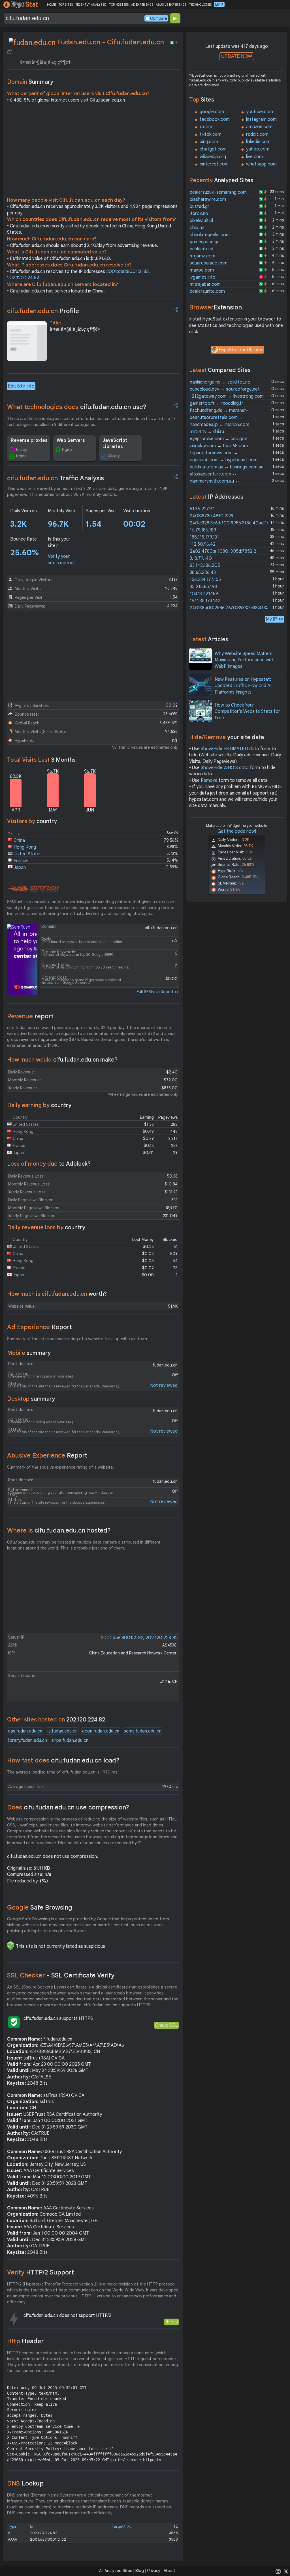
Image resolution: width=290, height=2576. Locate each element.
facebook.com (215, 119)
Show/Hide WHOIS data (225, 768)
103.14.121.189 (204, 594)
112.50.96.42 (203, 544)
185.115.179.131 (204, 537)
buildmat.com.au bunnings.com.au (227, 467)
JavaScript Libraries (115, 444)
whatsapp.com (261, 164)
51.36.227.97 (202, 509)
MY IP (219, 5)
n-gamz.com (202, 256)
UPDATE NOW (237, 56)
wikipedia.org (213, 157)
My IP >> (275, 619)
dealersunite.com (207, 291)
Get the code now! (237, 831)
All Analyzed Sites (116, 2571)
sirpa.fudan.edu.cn (70, 1740)
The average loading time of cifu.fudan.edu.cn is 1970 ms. (63, 1772)
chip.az (197, 228)
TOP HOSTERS (119, 5)
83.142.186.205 (205, 565)
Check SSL (166, 2025)
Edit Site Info (21, 386)
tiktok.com (211, 134)
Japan (20, 868)
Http (25, 2341)
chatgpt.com (213, 149)
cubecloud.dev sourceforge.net (225, 389)
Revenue (30, 1016)
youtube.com (260, 112)
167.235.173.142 (205, 601)
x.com (206, 127)
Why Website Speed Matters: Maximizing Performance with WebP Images (245, 660)
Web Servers (71, 440)
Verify (40, 2272)
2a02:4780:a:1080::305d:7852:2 (223, 551)
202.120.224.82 (23, 278)
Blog (140, 2571)
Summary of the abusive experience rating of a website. (60, 1467)
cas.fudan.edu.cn (25, 1731)
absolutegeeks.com (210, 235)
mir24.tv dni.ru (207, 432)
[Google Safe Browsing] (10, 1946)
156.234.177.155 (205, 580)
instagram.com (261, 119)
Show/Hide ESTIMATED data (230, 749)
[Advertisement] (93, 152)
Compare (159, 18)
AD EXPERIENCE (142, 5)
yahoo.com (258, 149)
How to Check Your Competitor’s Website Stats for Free (247, 712)
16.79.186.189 (203, 530)
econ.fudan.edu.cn (101, 1731)
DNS (25, 2483)
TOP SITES (66, 5)
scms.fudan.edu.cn (143, 1731)
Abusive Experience (47, 1455)
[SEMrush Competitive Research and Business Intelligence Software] (33, 889)
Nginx (21, 456)
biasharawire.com (208, 199)
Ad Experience (40, 1327)
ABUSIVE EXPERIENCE (171, 5)
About (169, 2571)
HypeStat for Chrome (241, 350)
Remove (209, 780)
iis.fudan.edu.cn (62, 1731)
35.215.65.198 (203, 587)
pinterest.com (214, 164)
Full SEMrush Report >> (158, 992)
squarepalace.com (209, 263)
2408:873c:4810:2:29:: (213, 516)
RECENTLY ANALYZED (91, 5)
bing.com (209, 142)
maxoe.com (202, 270)
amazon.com (259, 127)
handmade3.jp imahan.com (219, 425)
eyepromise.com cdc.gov (218, 439)
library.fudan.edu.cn (27, 1740)
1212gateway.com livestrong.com (227, 396)
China (19, 840)
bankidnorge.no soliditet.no (220, 382)
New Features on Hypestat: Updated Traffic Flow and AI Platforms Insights (243, 686)
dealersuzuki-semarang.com (218, 192)
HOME (51, 5)
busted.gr (200, 206)
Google (40, 1907)
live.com (254, 157)
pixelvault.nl (201, 221)
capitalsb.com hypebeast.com (224, 460)
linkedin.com (258, 142)
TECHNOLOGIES (200, 5)
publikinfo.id (201, 249)
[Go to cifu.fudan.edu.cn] (10, 52)
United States (28, 854)
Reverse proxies (29, 440)
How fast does (63, 1760)
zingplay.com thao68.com (219, 446)
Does (68, 1807)
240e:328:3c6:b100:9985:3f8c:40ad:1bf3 (232, 523)
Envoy (22, 449)
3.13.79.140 (201, 558)
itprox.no (199, 214)
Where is (59, 1530)
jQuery (114, 456)
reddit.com (257, 134)
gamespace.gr (204, 242)
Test (174, 2322)
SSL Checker (61, 1975)
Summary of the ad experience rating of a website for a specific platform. (78, 1339)
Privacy (154, 2571)
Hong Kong (25, 847)
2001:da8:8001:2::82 (127, 272)
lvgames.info (203, 277)
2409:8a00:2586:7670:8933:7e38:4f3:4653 (234, 608)
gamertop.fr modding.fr (217, 403)
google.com (212, 112)
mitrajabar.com (205, 284)
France (21, 861)
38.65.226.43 (203, 573)
